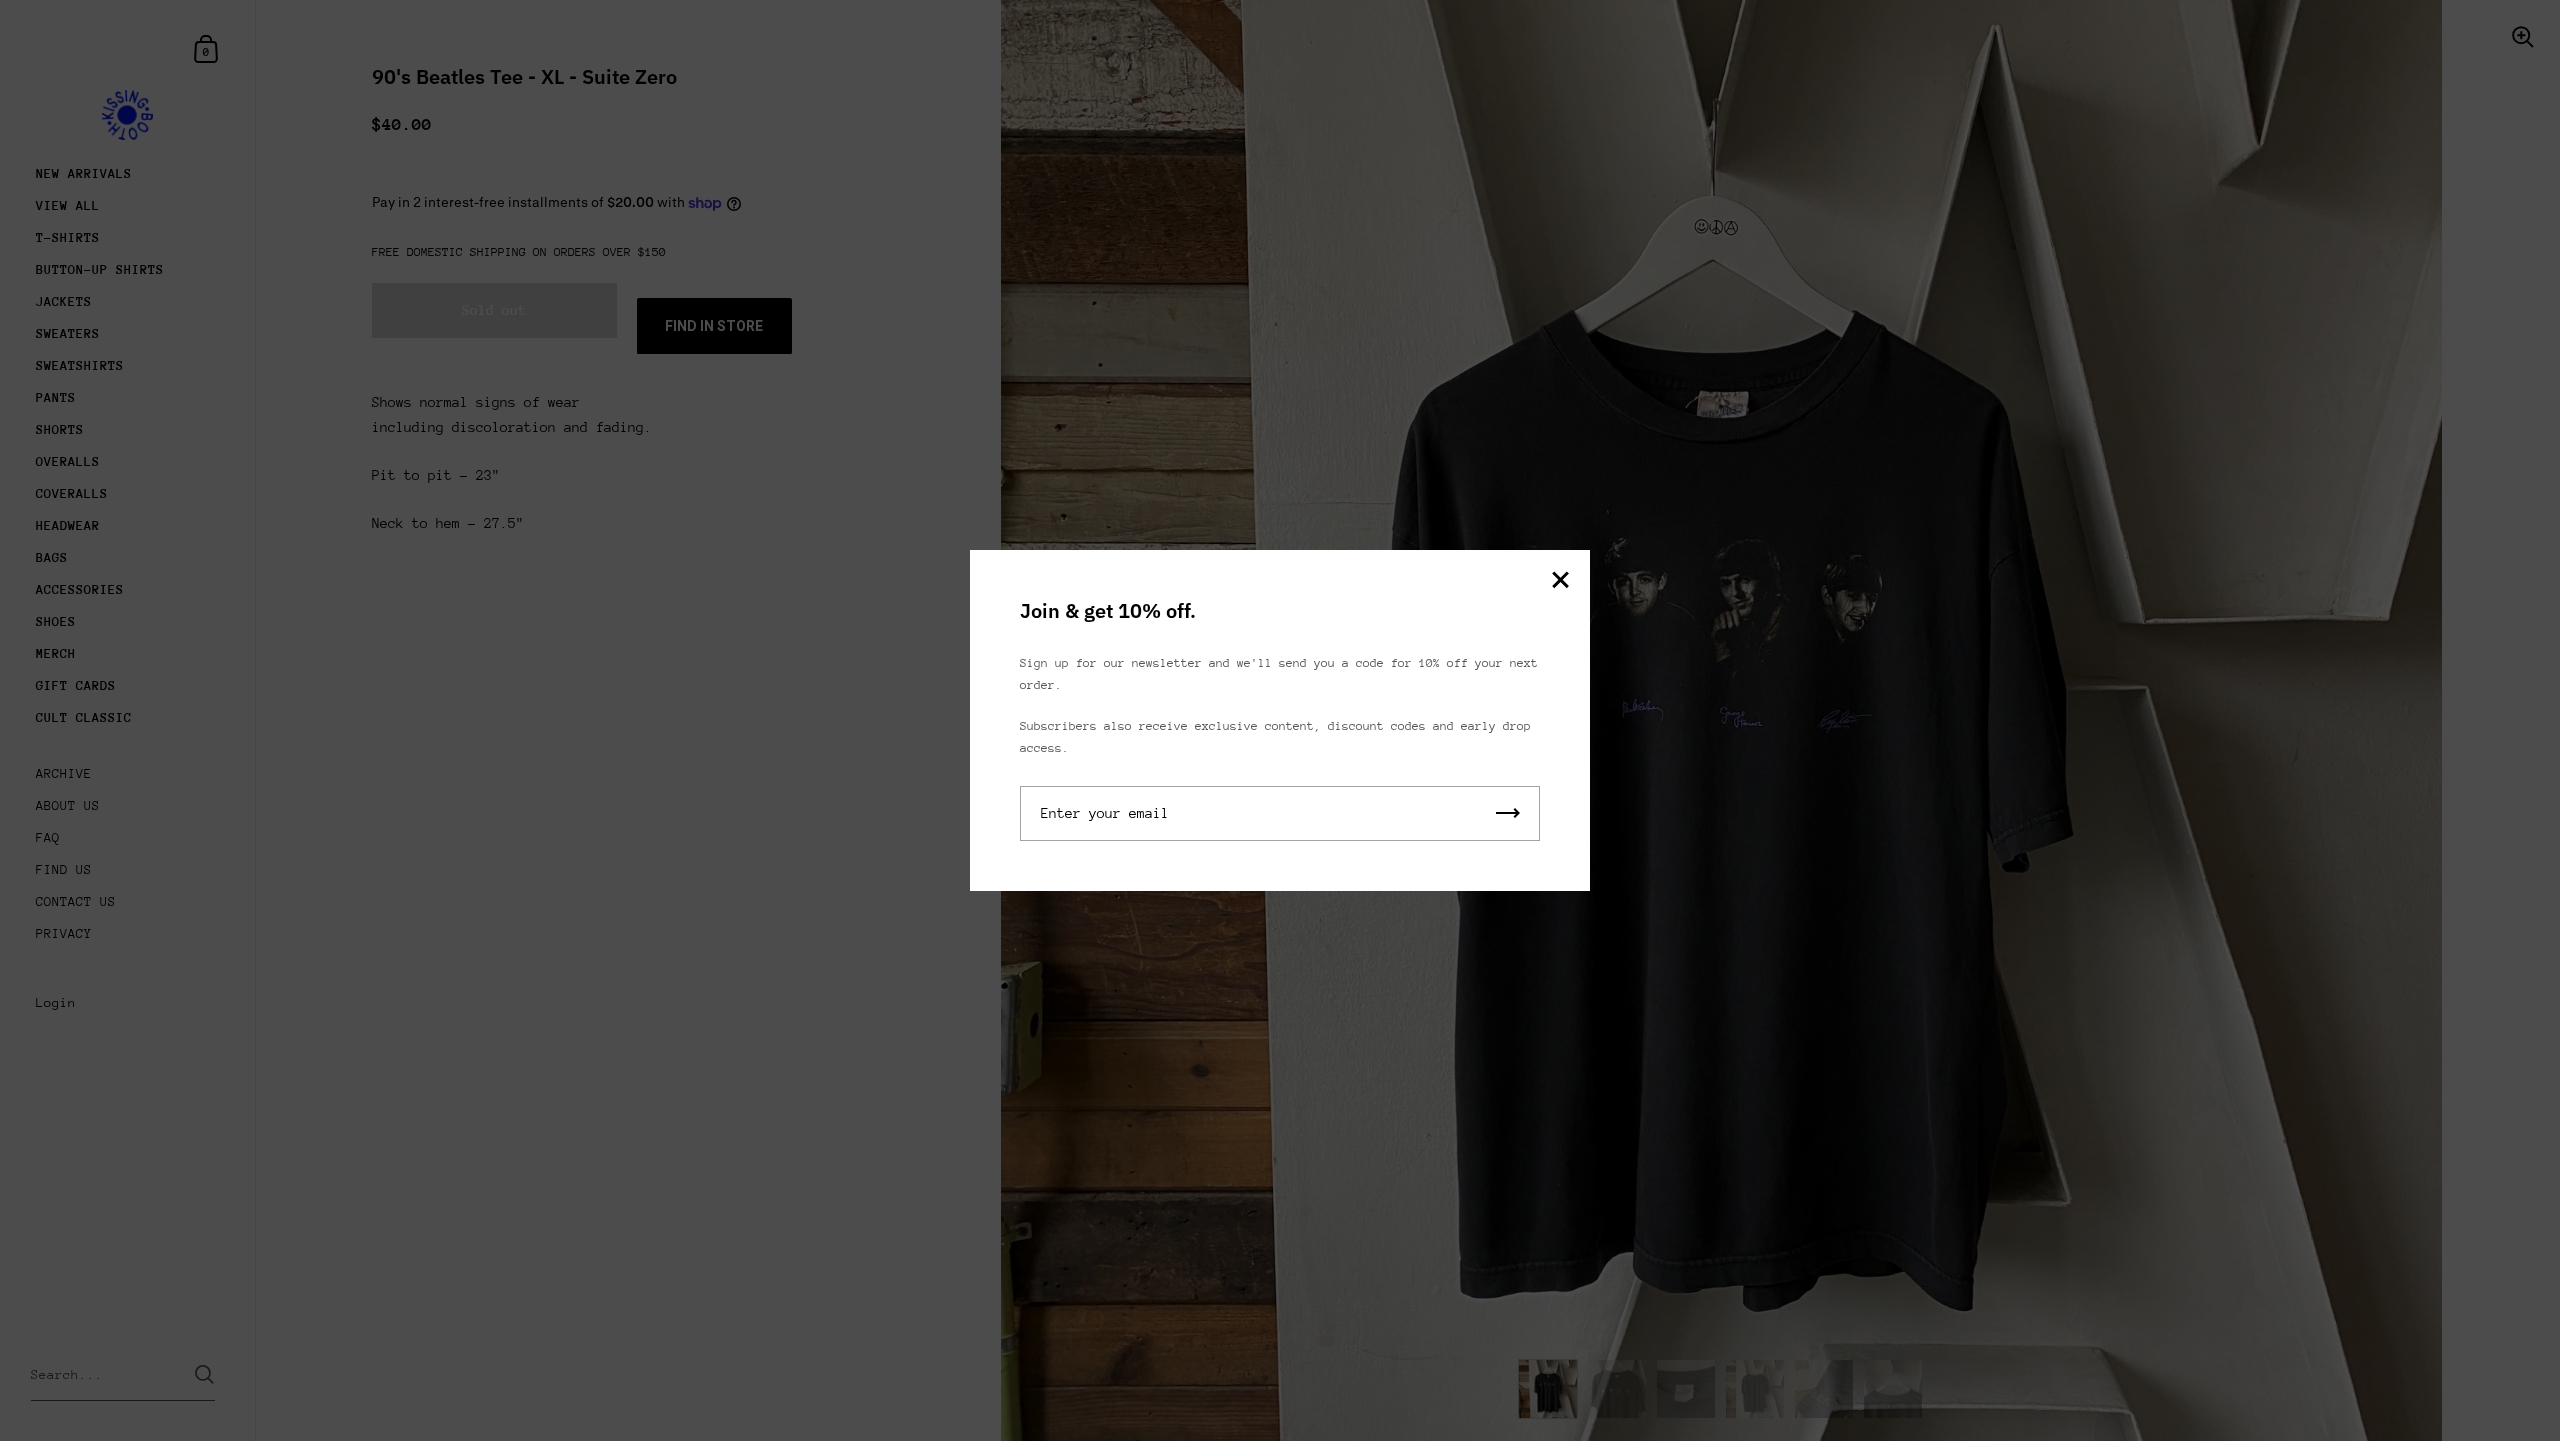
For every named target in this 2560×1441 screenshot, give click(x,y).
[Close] (1560, 581)
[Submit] (1508, 813)
